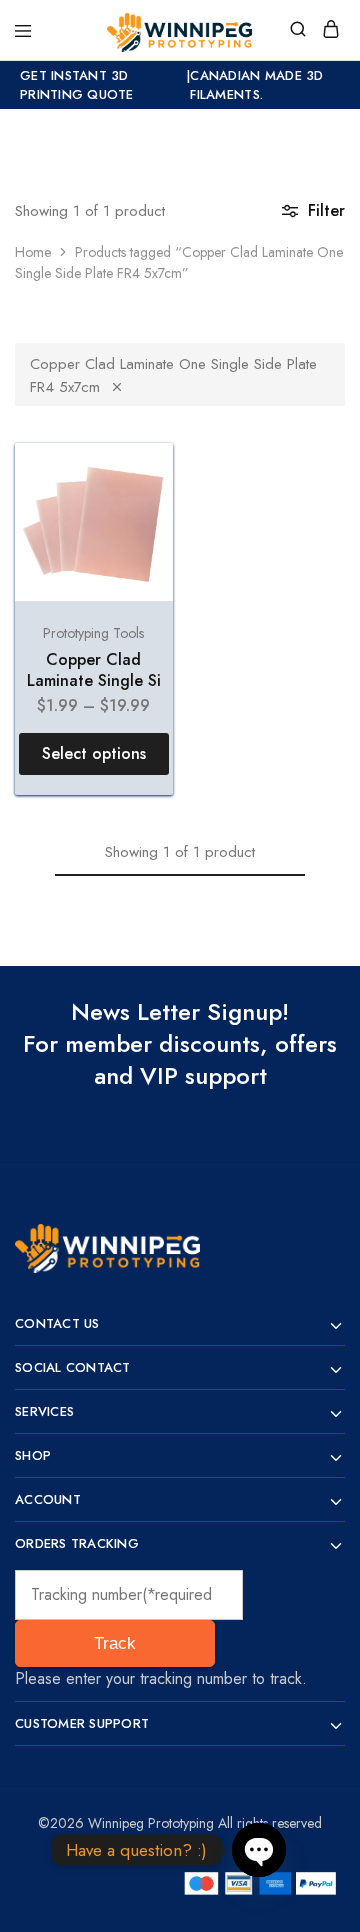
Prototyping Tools (93, 633)
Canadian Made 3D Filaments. (256, 85)
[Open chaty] (259, 1850)
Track (115, 1643)
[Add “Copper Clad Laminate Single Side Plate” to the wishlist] (136, 480)
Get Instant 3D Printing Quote (77, 85)
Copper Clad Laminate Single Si (94, 670)
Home (33, 252)
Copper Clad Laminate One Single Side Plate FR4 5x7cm (173, 375)
